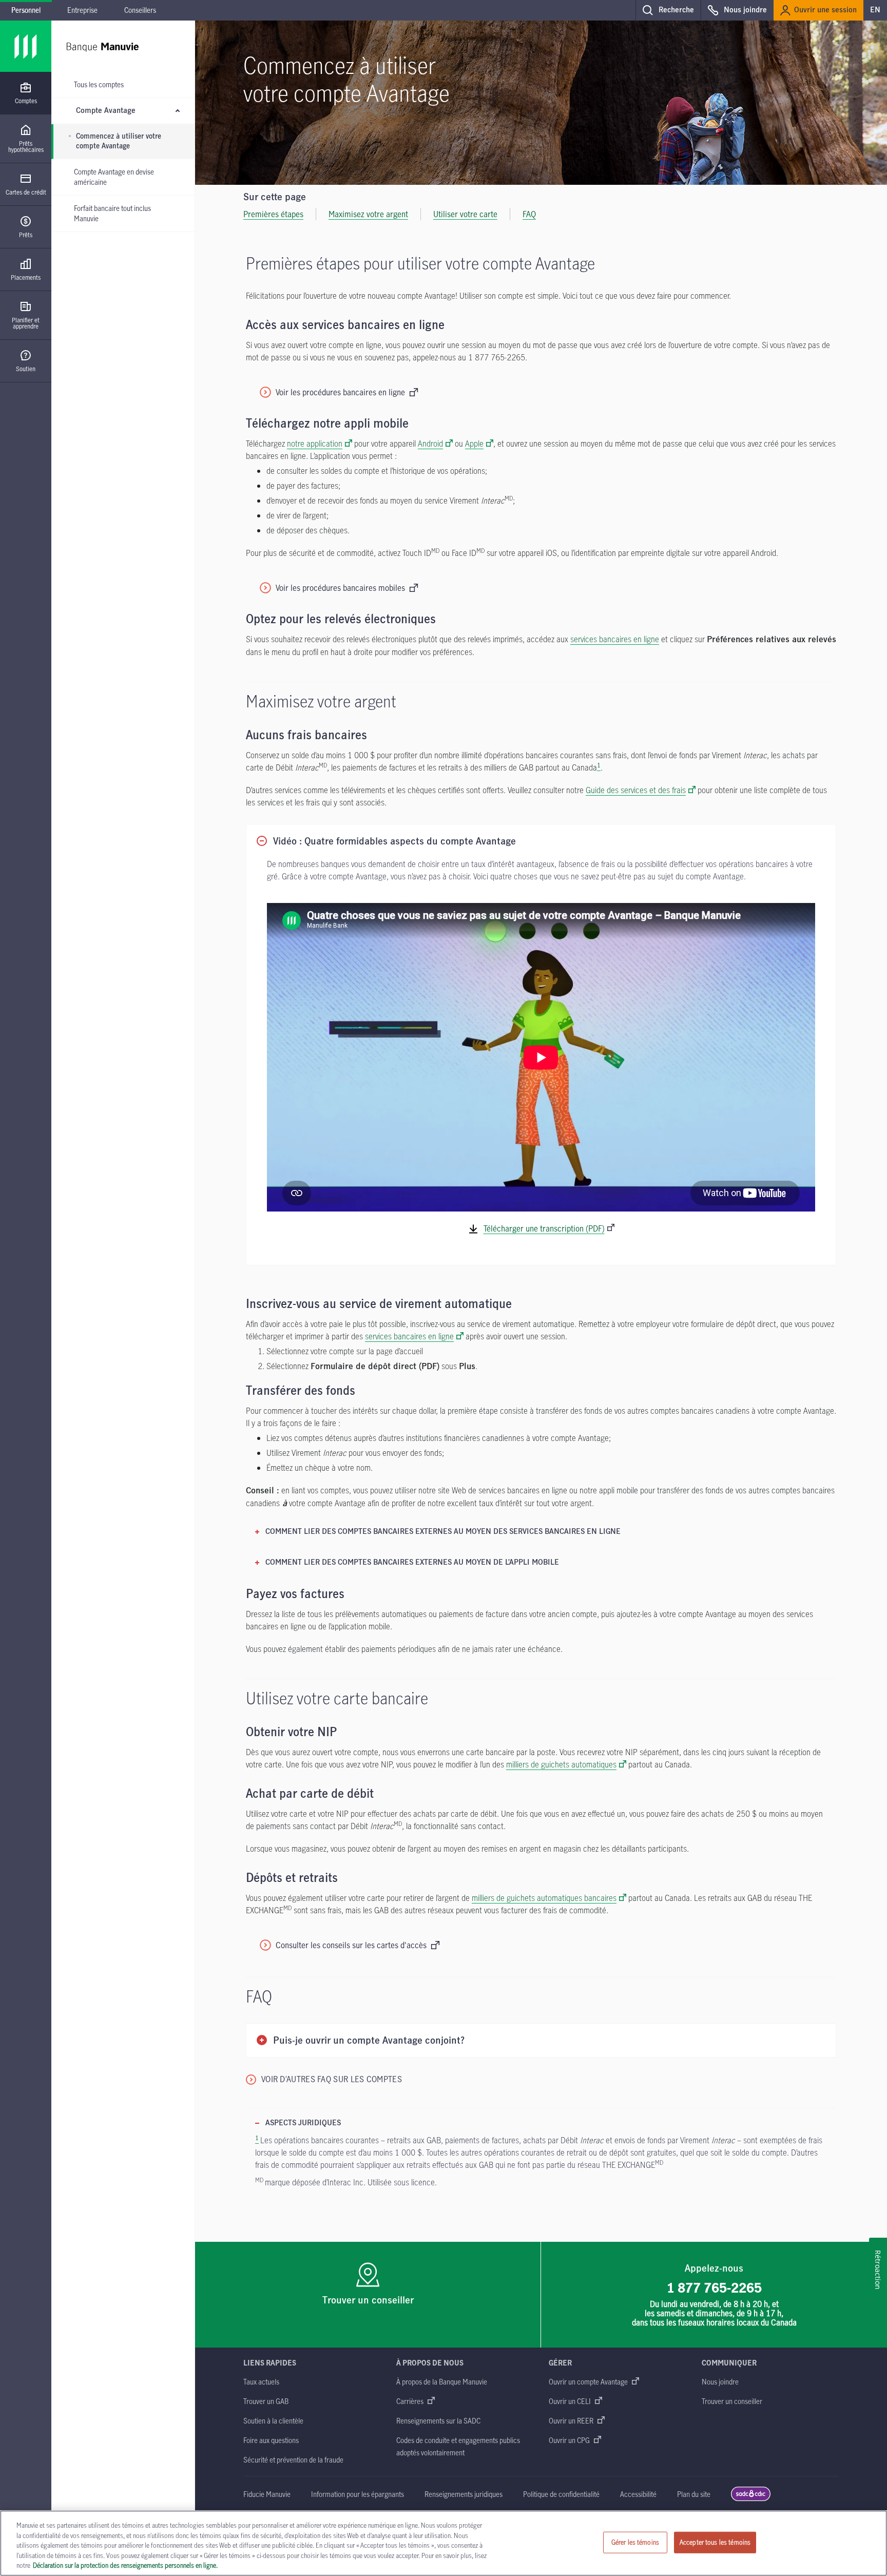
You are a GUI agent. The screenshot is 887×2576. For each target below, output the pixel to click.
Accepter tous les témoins (715, 2542)
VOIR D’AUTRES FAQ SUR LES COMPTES (332, 2079)
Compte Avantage (106, 111)
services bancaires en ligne (615, 639)
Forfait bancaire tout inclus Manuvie (112, 213)
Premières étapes (273, 214)
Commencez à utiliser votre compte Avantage (119, 141)
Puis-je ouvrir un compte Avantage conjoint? (369, 2041)
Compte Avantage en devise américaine (114, 177)
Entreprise (82, 10)
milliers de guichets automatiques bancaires (544, 1898)
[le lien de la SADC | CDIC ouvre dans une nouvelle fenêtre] (751, 2499)
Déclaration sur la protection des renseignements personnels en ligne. (125, 2565)
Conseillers (140, 10)
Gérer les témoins (635, 2542)
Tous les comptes (99, 84)
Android (430, 444)
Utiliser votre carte (465, 214)
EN (875, 10)
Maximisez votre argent (368, 214)
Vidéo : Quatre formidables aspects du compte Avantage (394, 842)
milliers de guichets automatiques (561, 1764)
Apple (474, 444)
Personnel (26, 10)
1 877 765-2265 (714, 2287)
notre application (315, 444)
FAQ (529, 214)
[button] (668, 10)
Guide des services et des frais (636, 790)
